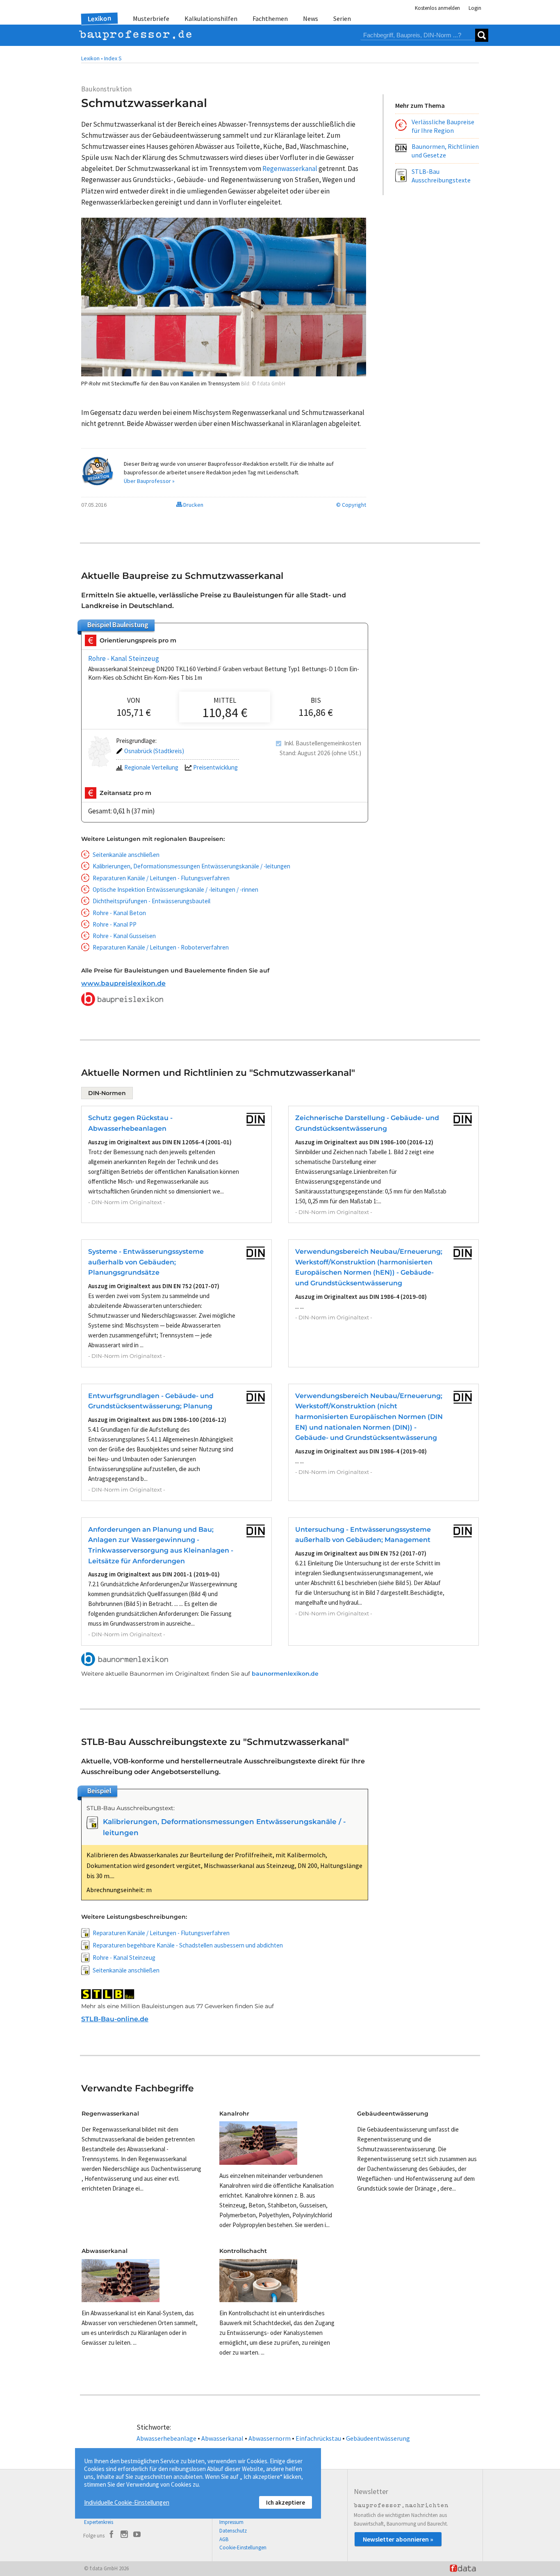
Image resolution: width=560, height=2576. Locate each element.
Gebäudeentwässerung (378, 2438)
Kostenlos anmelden (437, 8)
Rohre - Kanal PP (115, 924)
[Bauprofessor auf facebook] (112, 2535)
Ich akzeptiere (286, 2502)
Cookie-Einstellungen (243, 2548)
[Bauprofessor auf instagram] (124, 2535)
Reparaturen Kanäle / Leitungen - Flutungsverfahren (161, 878)
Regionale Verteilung (151, 767)
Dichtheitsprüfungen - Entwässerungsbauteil (151, 901)
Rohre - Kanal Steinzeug (124, 658)
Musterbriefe (151, 18)
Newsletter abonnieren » (398, 2539)
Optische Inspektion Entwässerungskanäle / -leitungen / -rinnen (175, 889)
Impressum (231, 2522)
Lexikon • (92, 58)
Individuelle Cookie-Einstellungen (127, 2502)
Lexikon (100, 18)
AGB (224, 2539)
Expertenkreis (99, 2522)
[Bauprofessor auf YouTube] (137, 2535)
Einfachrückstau (318, 2438)
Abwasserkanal (222, 2438)
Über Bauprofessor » (149, 481)
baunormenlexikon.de (285, 1674)
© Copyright (351, 505)
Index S (113, 58)
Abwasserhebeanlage (166, 2438)
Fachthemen (270, 18)
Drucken (193, 505)
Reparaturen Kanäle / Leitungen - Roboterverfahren (161, 947)
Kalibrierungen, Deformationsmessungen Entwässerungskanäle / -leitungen (191, 866)
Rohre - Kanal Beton (119, 913)
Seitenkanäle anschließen (126, 855)
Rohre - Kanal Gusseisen (124, 936)
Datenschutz (233, 2531)
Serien (342, 18)
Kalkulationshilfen (211, 18)
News (311, 18)
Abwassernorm (270, 2438)
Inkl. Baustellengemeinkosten (323, 743)
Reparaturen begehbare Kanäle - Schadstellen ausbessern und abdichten (188, 1945)
